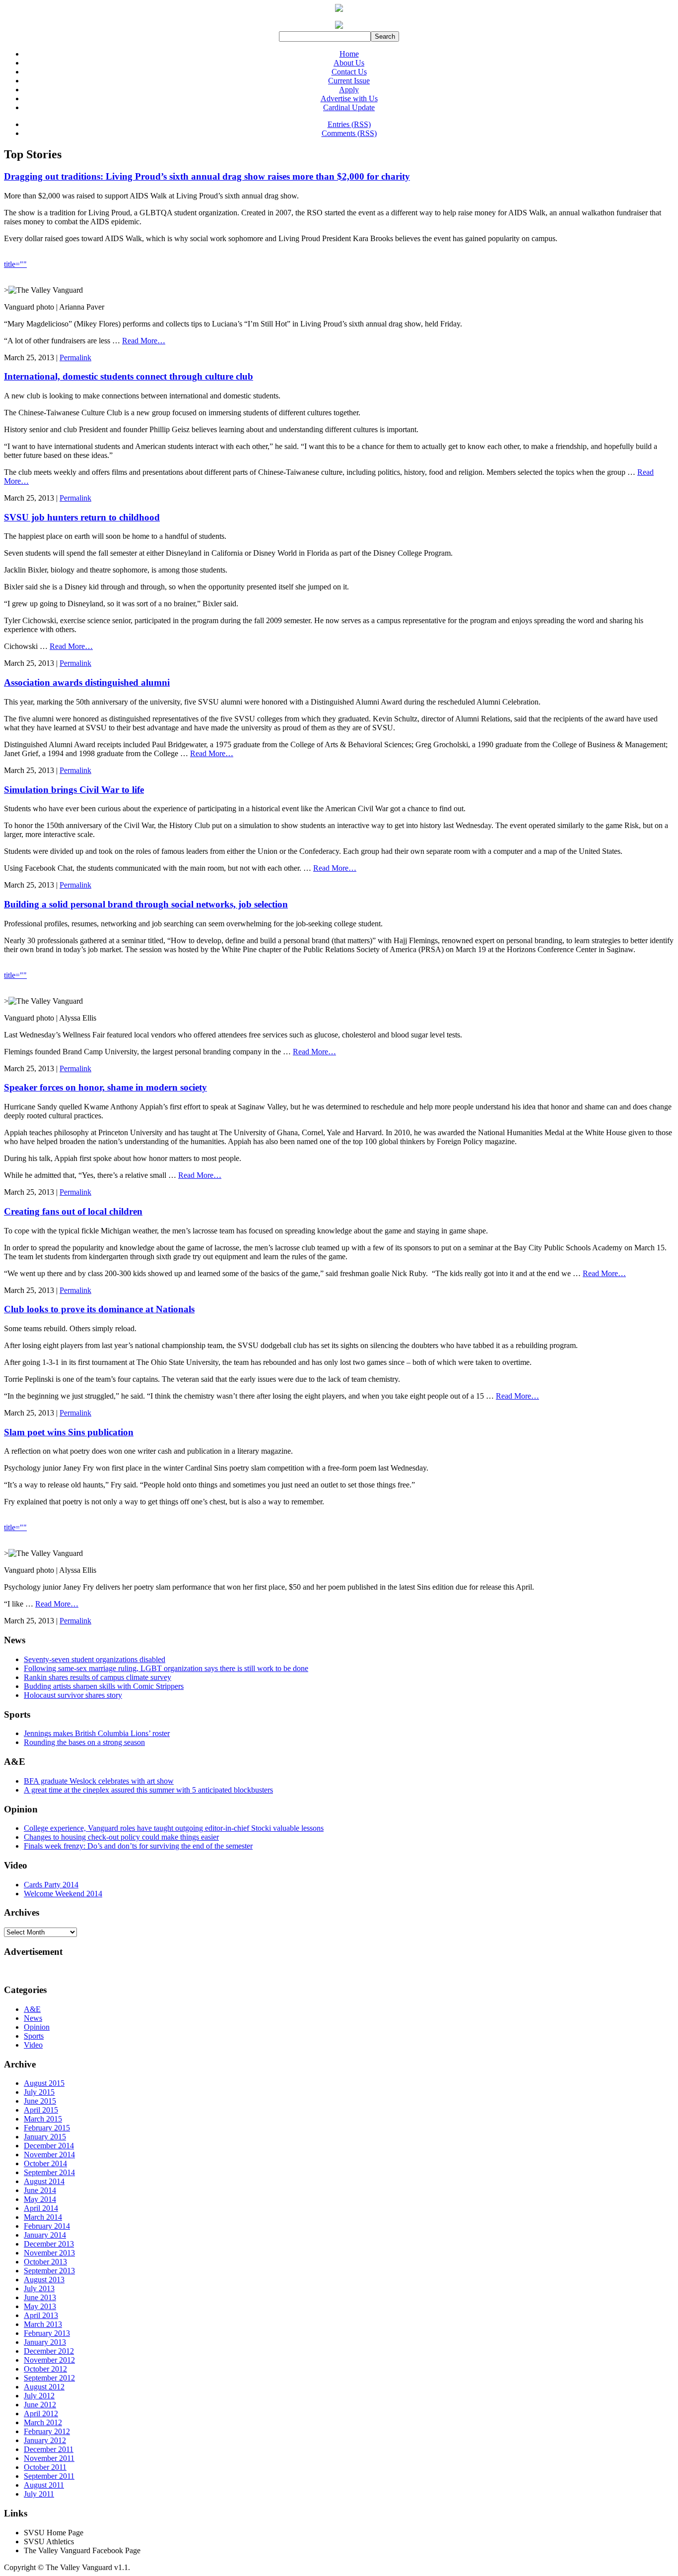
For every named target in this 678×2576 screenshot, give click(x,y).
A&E (32, 2009)
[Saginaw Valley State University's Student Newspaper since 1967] (339, 29)
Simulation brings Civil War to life (74, 790)
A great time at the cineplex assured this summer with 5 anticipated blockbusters (148, 1790)
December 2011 (49, 2449)
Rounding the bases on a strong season (84, 1742)
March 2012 (43, 2422)
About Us (349, 63)
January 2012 (45, 2440)
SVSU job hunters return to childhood (82, 517)
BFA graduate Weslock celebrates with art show (99, 1781)
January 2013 (45, 2342)
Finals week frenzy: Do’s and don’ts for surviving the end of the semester (138, 1846)
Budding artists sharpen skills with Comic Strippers (104, 1686)
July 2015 (39, 2092)
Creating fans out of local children (73, 1211)
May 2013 (40, 2306)
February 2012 (47, 2431)
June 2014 (40, 2190)
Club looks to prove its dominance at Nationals (99, 1309)
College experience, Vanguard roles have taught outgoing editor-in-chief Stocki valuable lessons (174, 1828)
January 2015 (45, 2137)
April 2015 (41, 2110)
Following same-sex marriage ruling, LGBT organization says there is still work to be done (166, 1668)
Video (33, 2045)
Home (349, 54)
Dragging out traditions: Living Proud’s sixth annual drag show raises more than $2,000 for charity (207, 176)
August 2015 (44, 2083)
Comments (349, 133)
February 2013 (47, 2333)
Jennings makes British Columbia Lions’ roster (97, 1733)
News (33, 2018)
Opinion (37, 2027)
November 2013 (49, 2253)
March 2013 (43, 2324)
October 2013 (45, 2262)
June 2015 (40, 2101)
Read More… (144, 341)
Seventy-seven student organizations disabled (95, 1659)
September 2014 (49, 2172)
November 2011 (49, 2458)
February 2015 (47, 2128)
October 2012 (45, 2369)
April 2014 (41, 2208)
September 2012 (49, 2378)
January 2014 (45, 2235)
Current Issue (349, 81)
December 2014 (49, 2146)
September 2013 (49, 2271)
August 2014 (44, 2181)
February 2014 (47, 2226)
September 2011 (49, 2476)
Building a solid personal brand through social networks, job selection (146, 904)
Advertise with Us (349, 98)
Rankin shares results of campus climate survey (98, 1677)
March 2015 (43, 2119)
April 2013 (41, 2315)
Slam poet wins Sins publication (69, 1432)
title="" (15, 264)
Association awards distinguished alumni (87, 682)
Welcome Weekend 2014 (63, 1894)
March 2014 (43, 2217)
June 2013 (40, 2297)
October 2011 (45, 2467)
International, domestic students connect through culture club (129, 376)
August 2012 (44, 2387)
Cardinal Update (349, 107)
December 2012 (49, 2351)
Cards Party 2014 (51, 1885)
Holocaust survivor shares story (73, 1695)
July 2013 (39, 2288)
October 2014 (45, 2163)
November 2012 (49, 2360)
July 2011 (39, 2494)
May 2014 (40, 2199)
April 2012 (41, 2414)
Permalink (75, 357)
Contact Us (349, 72)
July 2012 (39, 2396)
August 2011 (44, 2485)
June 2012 (40, 2405)
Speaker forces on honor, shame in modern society (105, 1087)
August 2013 (44, 2280)
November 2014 (49, 2155)
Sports (34, 2036)
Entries (349, 124)
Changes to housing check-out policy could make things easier (121, 1837)
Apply (349, 90)
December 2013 (49, 2244)
